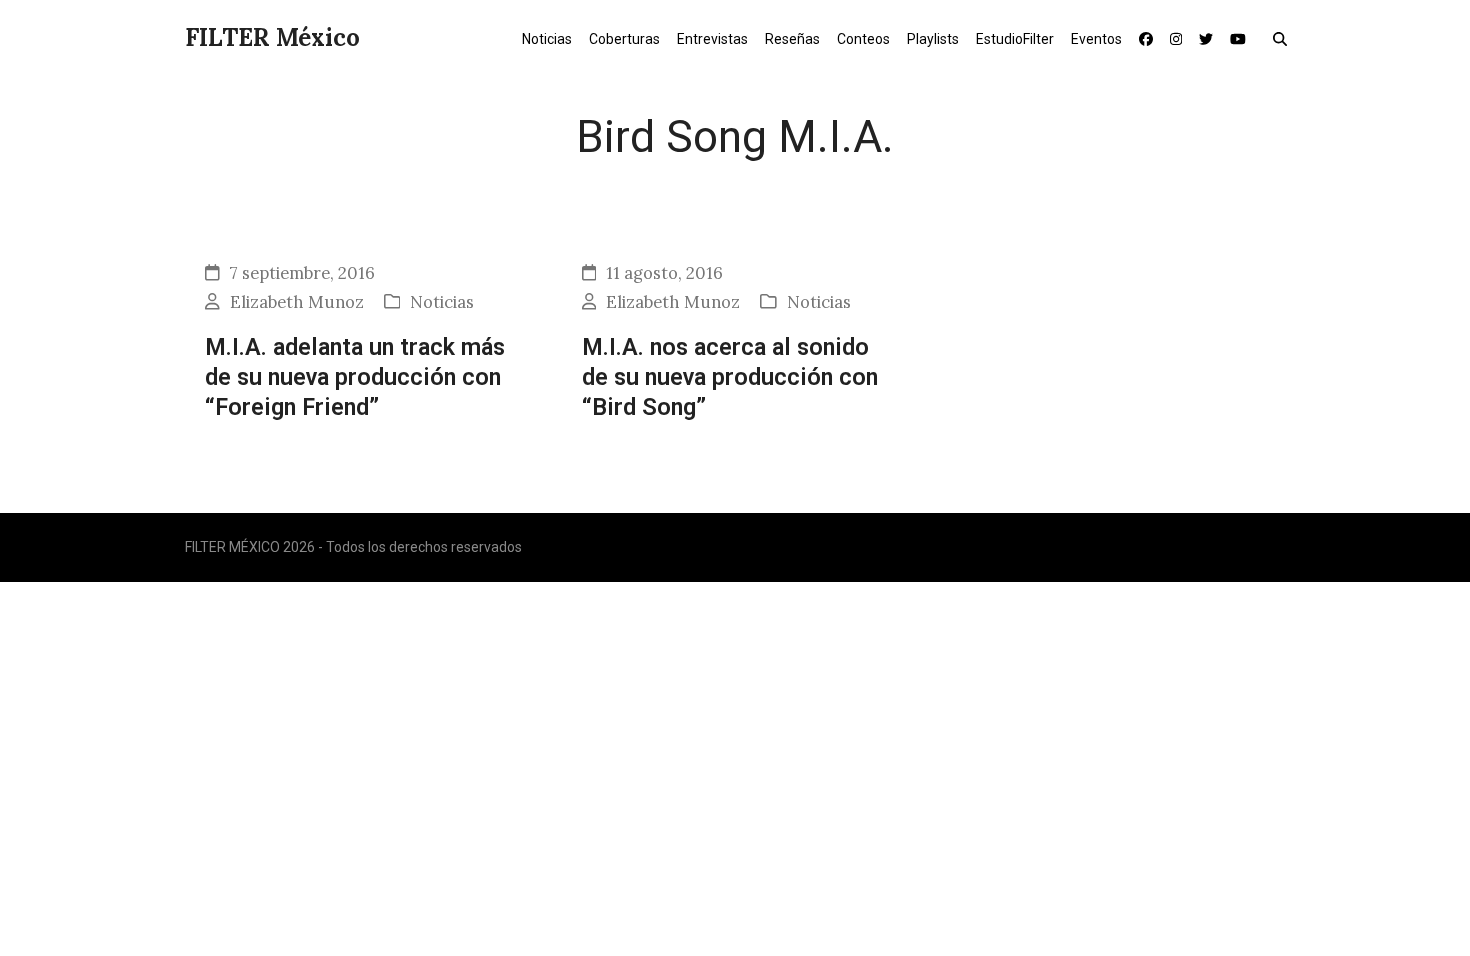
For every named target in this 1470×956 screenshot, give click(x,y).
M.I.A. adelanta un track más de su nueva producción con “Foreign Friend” (355, 377)
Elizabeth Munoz (297, 302)
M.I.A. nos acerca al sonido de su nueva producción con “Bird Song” (730, 377)
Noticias (442, 302)
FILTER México (272, 37)
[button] (1284, 38)
